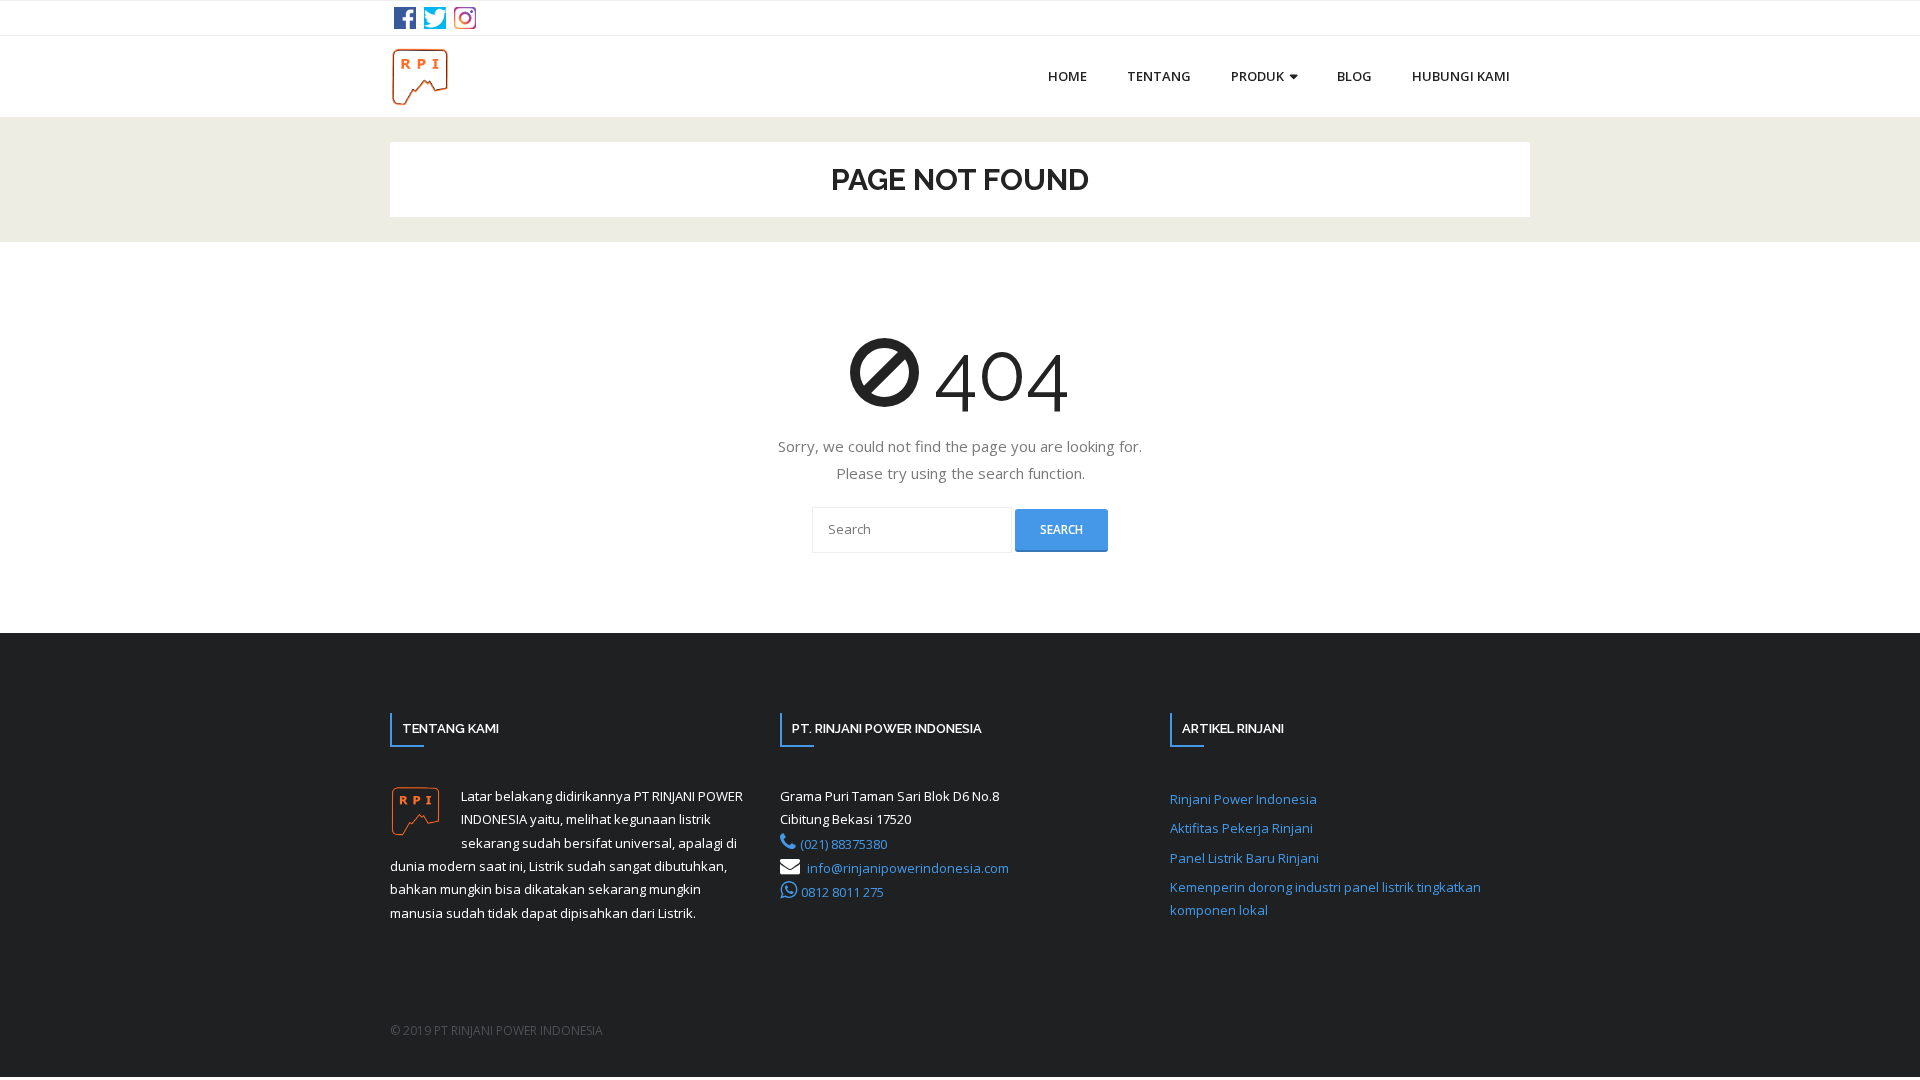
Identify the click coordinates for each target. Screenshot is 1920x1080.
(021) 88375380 (843, 844)
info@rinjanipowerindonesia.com (908, 868)
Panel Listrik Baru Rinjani (1244, 858)
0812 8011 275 (842, 892)
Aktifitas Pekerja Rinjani (1241, 828)
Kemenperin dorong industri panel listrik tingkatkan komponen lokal (1325, 898)
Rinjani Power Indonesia (1243, 799)
